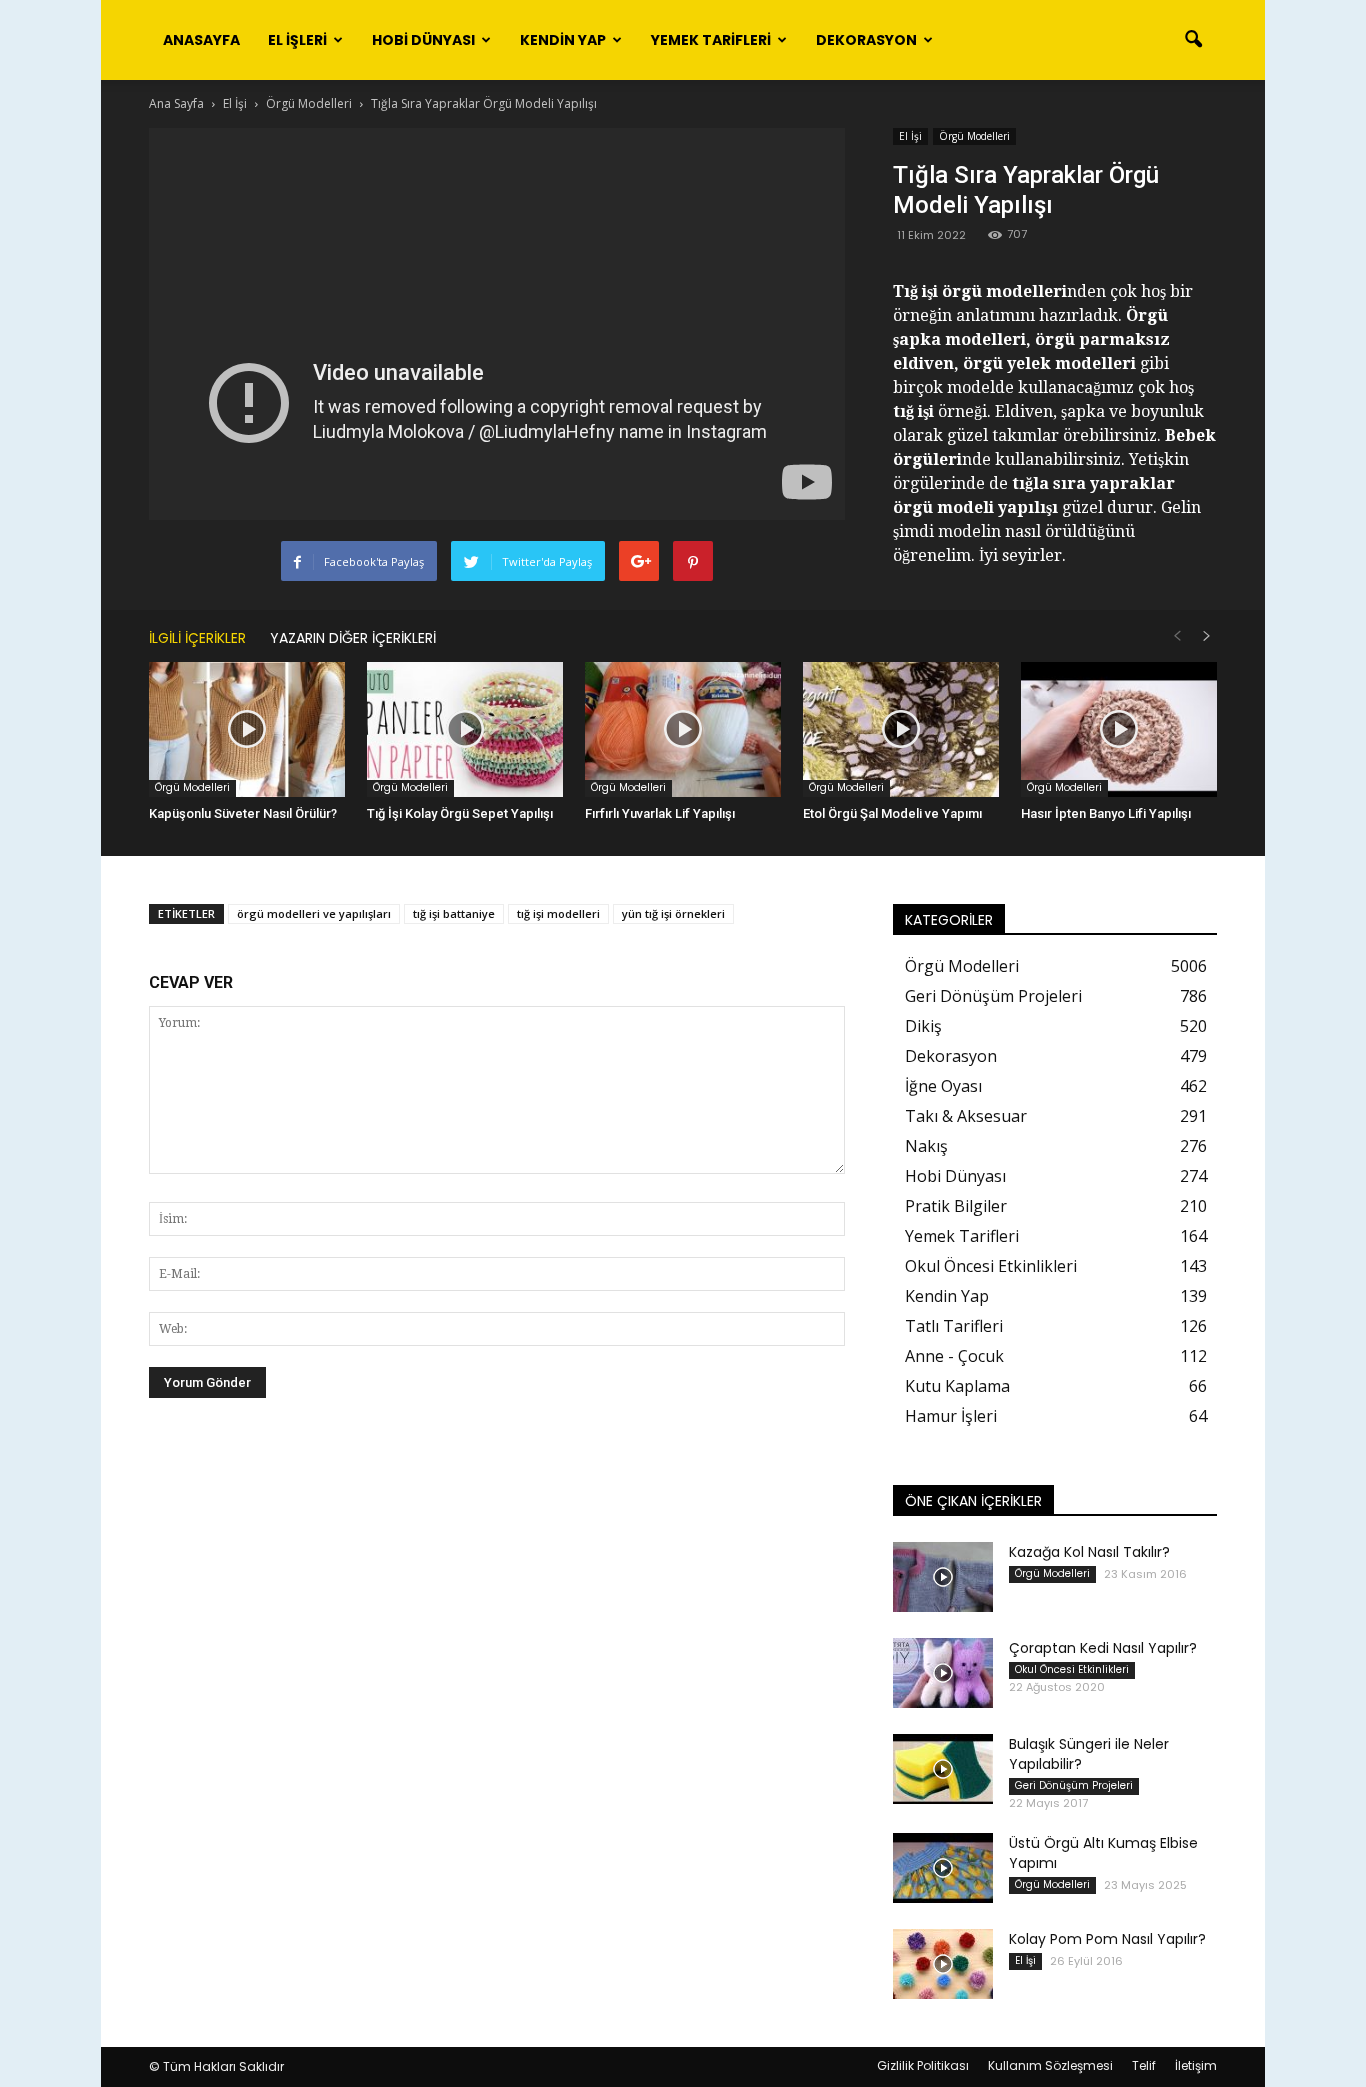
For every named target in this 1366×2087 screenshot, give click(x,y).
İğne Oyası (943, 1086)
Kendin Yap (563, 40)
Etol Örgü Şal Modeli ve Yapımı (892, 813)
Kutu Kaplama (957, 1386)
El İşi (910, 136)
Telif (1144, 2065)
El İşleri (297, 40)
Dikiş (923, 1026)
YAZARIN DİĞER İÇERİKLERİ (353, 638)
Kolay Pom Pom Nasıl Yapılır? (1107, 1939)
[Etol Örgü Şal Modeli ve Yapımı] (901, 729)
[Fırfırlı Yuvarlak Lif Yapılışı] (683, 729)
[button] (1193, 40)
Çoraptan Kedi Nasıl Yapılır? (1103, 1648)
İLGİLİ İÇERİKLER (197, 638)
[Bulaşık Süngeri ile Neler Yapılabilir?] (943, 1769)
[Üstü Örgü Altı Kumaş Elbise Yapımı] (943, 1868)
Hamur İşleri (951, 1416)
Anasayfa (201, 40)
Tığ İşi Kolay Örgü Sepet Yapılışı (460, 813)
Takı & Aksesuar (966, 1116)
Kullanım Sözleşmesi (1050, 2065)
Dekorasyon (866, 40)
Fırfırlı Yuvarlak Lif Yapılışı (660, 813)
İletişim (1196, 2065)
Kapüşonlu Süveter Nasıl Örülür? (243, 813)
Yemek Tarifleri (711, 40)
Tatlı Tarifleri (954, 1326)
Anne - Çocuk (954, 1356)
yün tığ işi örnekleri (673, 913)
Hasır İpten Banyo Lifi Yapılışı (1106, 813)
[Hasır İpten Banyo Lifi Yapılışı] (1119, 729)
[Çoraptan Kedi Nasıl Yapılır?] (943, 1673)
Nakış (926, 1146)
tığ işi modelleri (558, 913)
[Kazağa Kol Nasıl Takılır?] (943, 1577)
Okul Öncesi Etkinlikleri (991, 1266)
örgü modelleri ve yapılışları (314, 913)
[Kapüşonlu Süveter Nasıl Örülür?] (247, 729)
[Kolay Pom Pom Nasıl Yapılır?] (943, 1964)
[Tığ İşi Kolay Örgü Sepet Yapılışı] (465, 729)
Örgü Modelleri (974, 136)
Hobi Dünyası (423, 40)
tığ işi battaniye (454, 913)
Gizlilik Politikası (923, 2065)
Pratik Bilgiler (956, 1206)
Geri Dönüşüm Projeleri (993, 996)
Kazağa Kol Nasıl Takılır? (1089, 1552)
